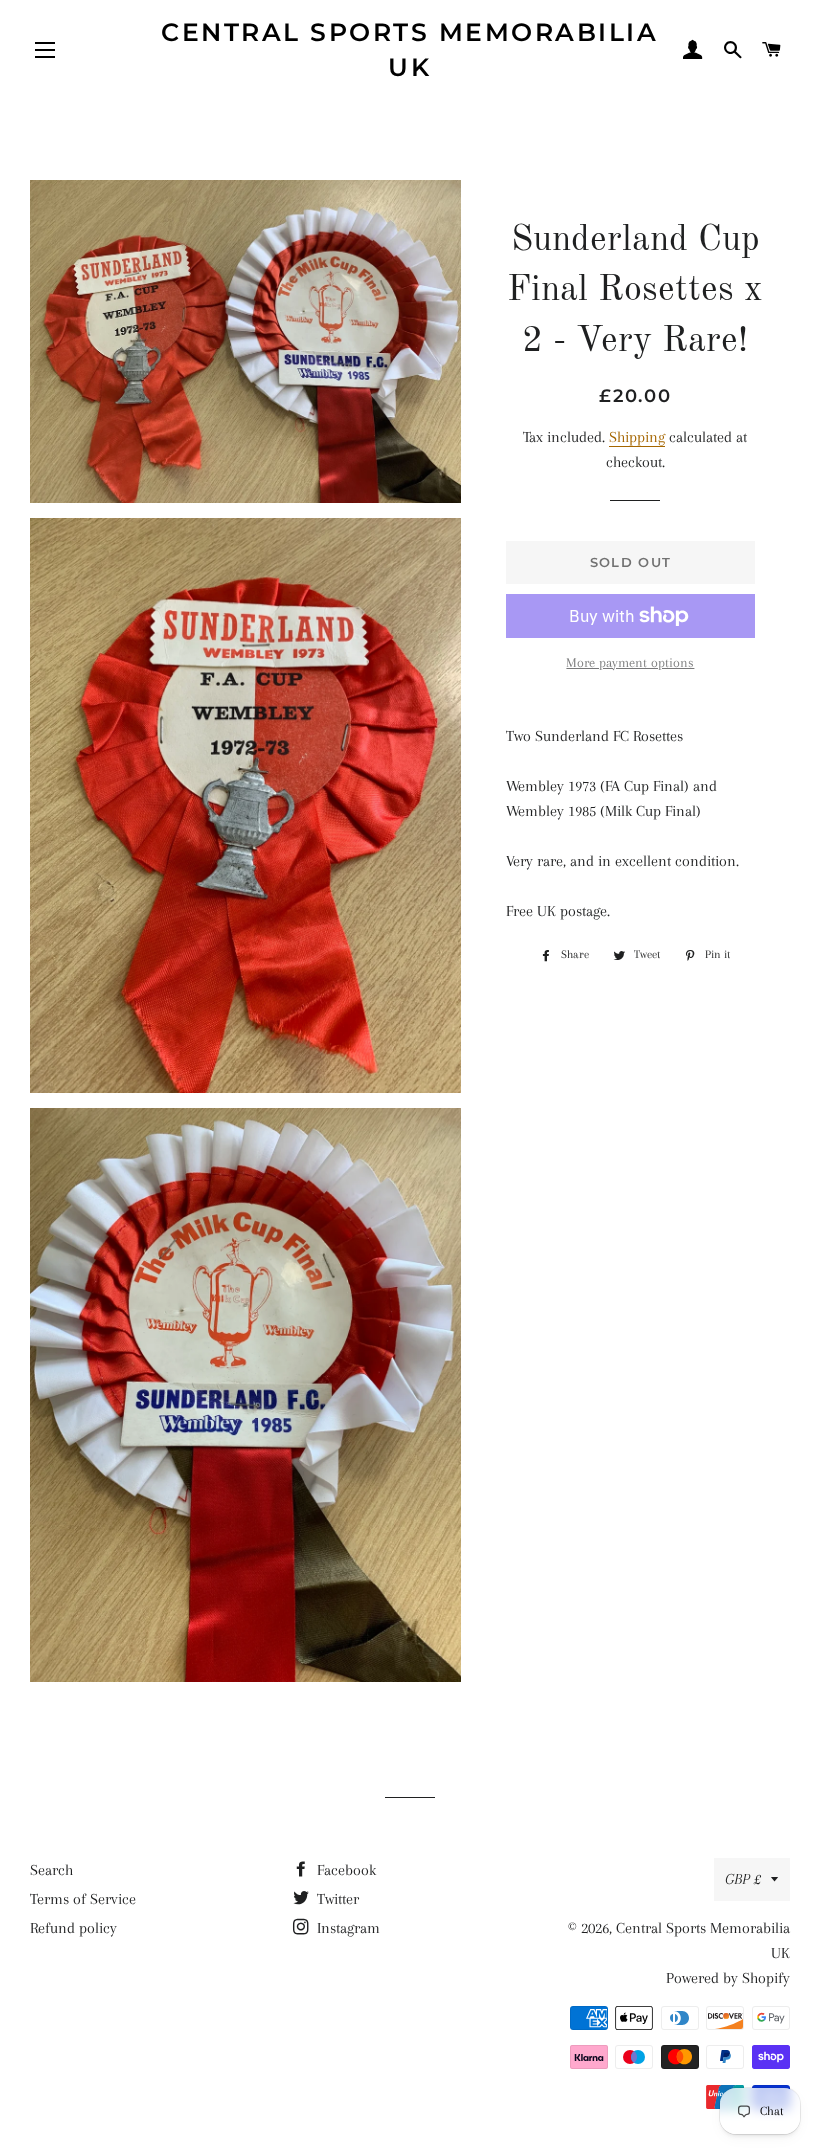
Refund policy (73, 1928)
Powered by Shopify (728, 1978)
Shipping (637, 437)
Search (51, 1870)
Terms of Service (83, 1899)
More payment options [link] (630, 662)
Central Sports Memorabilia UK (409, 49)
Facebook (344, 1870)
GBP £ (743, 1879)
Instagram (346, 1928)
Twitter (336, 1899)
